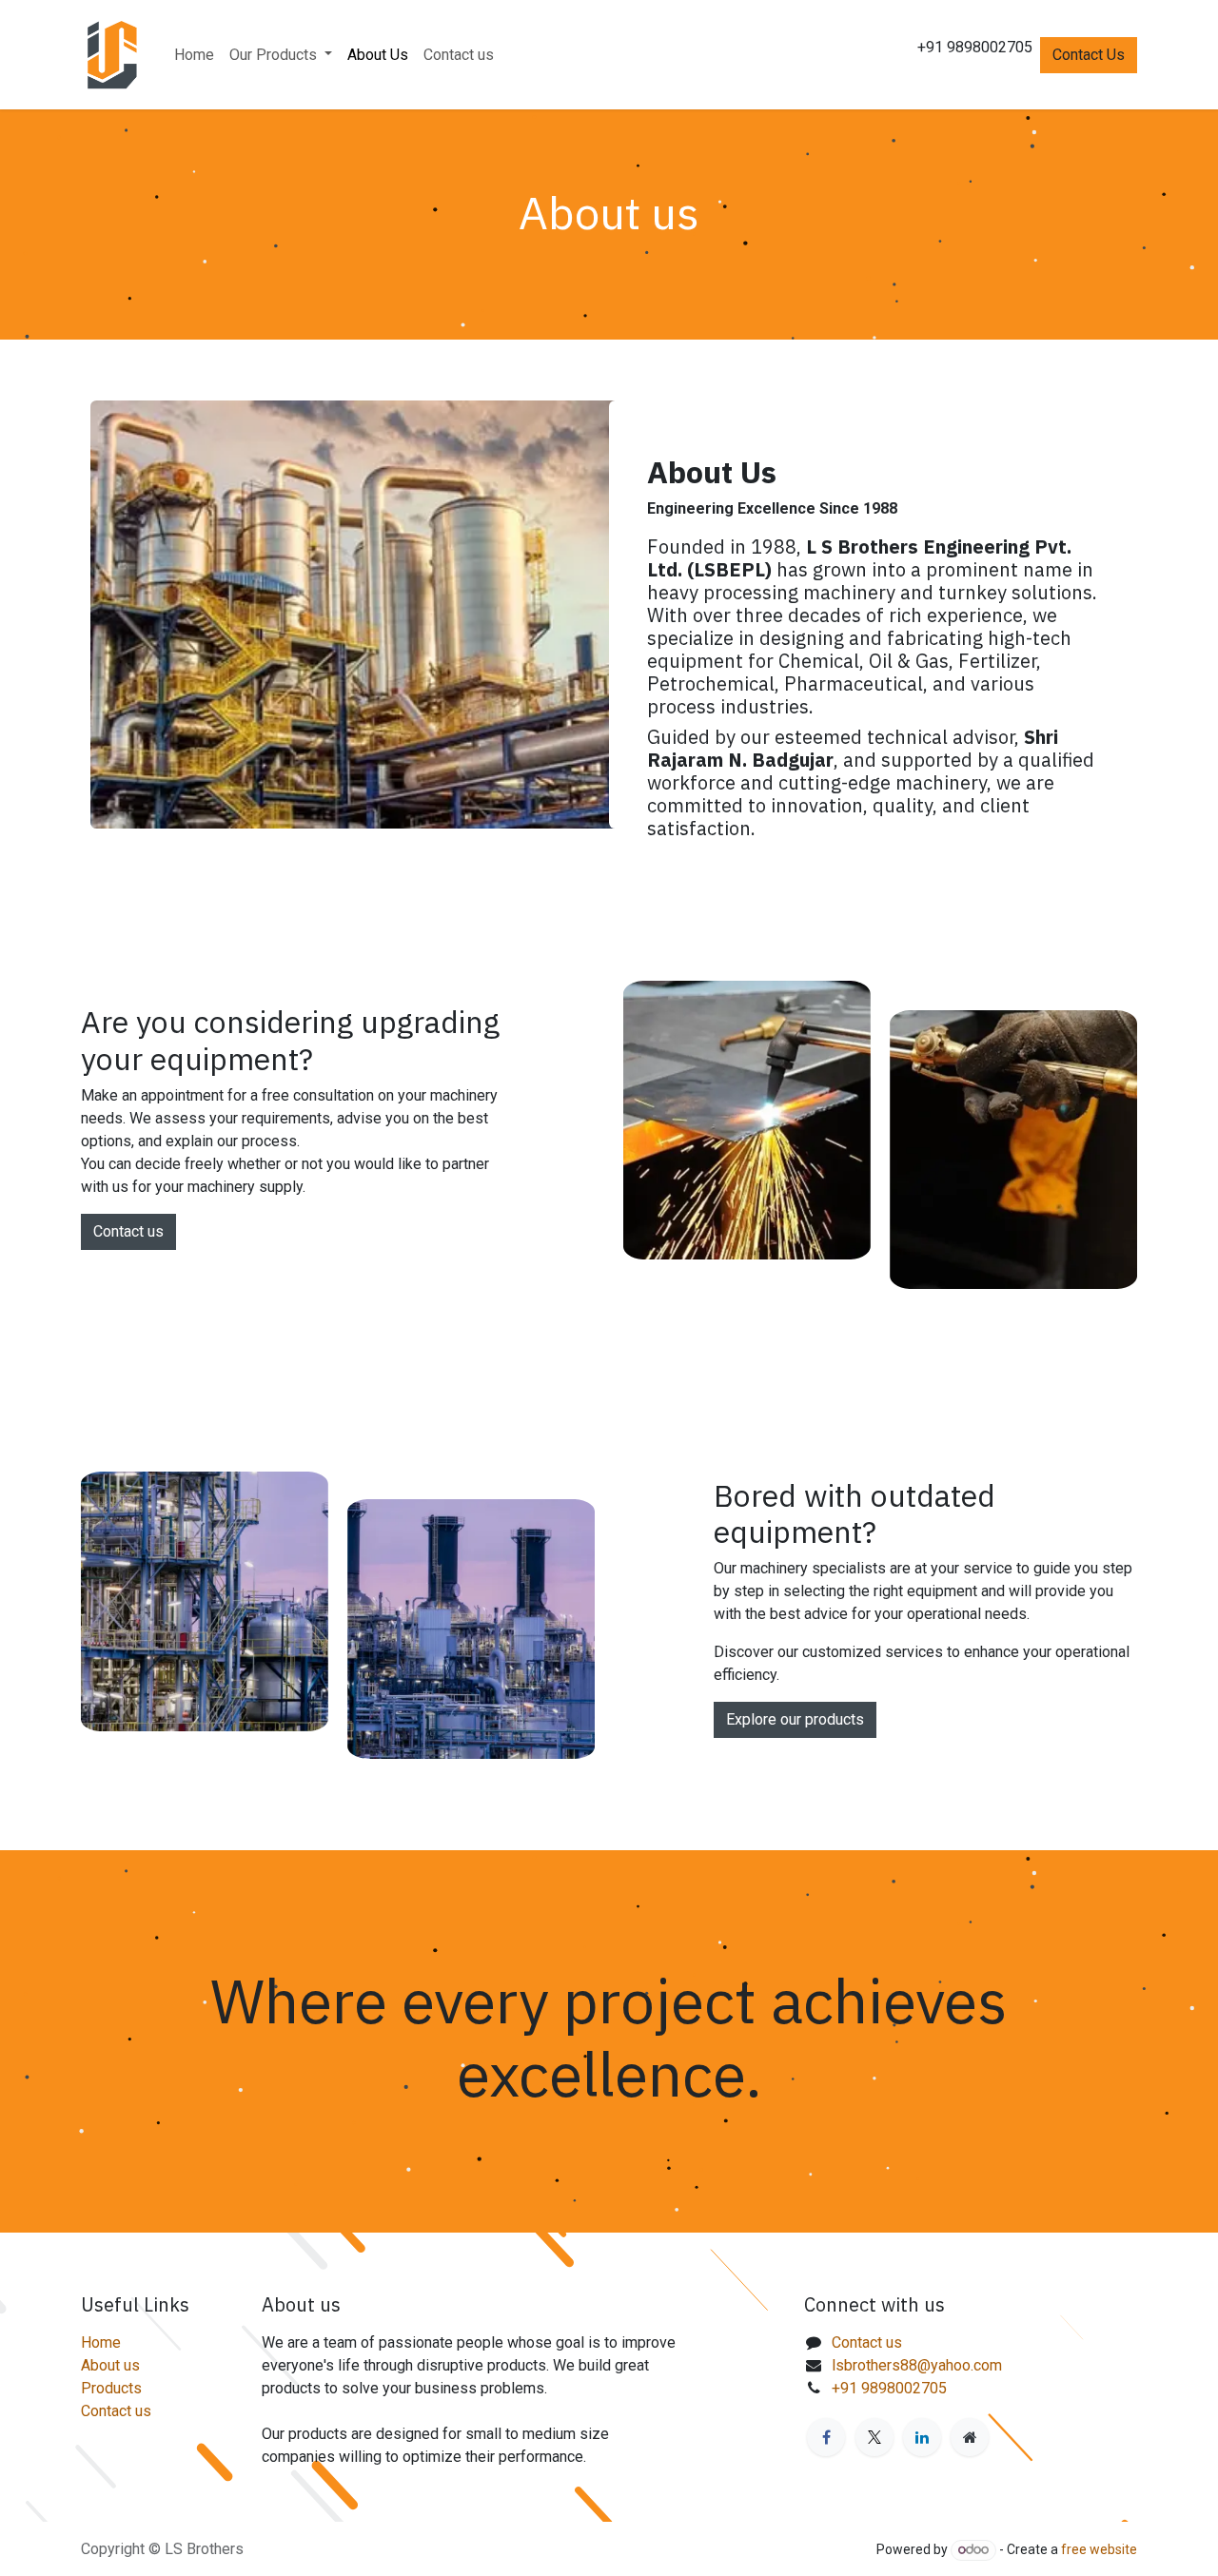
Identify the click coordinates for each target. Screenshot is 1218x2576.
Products (111, 2388)
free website (1099, 2549)
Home (101, 2342)
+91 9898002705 (889, 2388)
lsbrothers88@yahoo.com (917, 2365)
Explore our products (795, 1719)
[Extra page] (970, 2437)
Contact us (128, 1231)
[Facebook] (826, 2437)
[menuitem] (194, 55)
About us (110, 2365)
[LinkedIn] (922, 2437)
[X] (874, 2437)
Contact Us (1089, 55)
